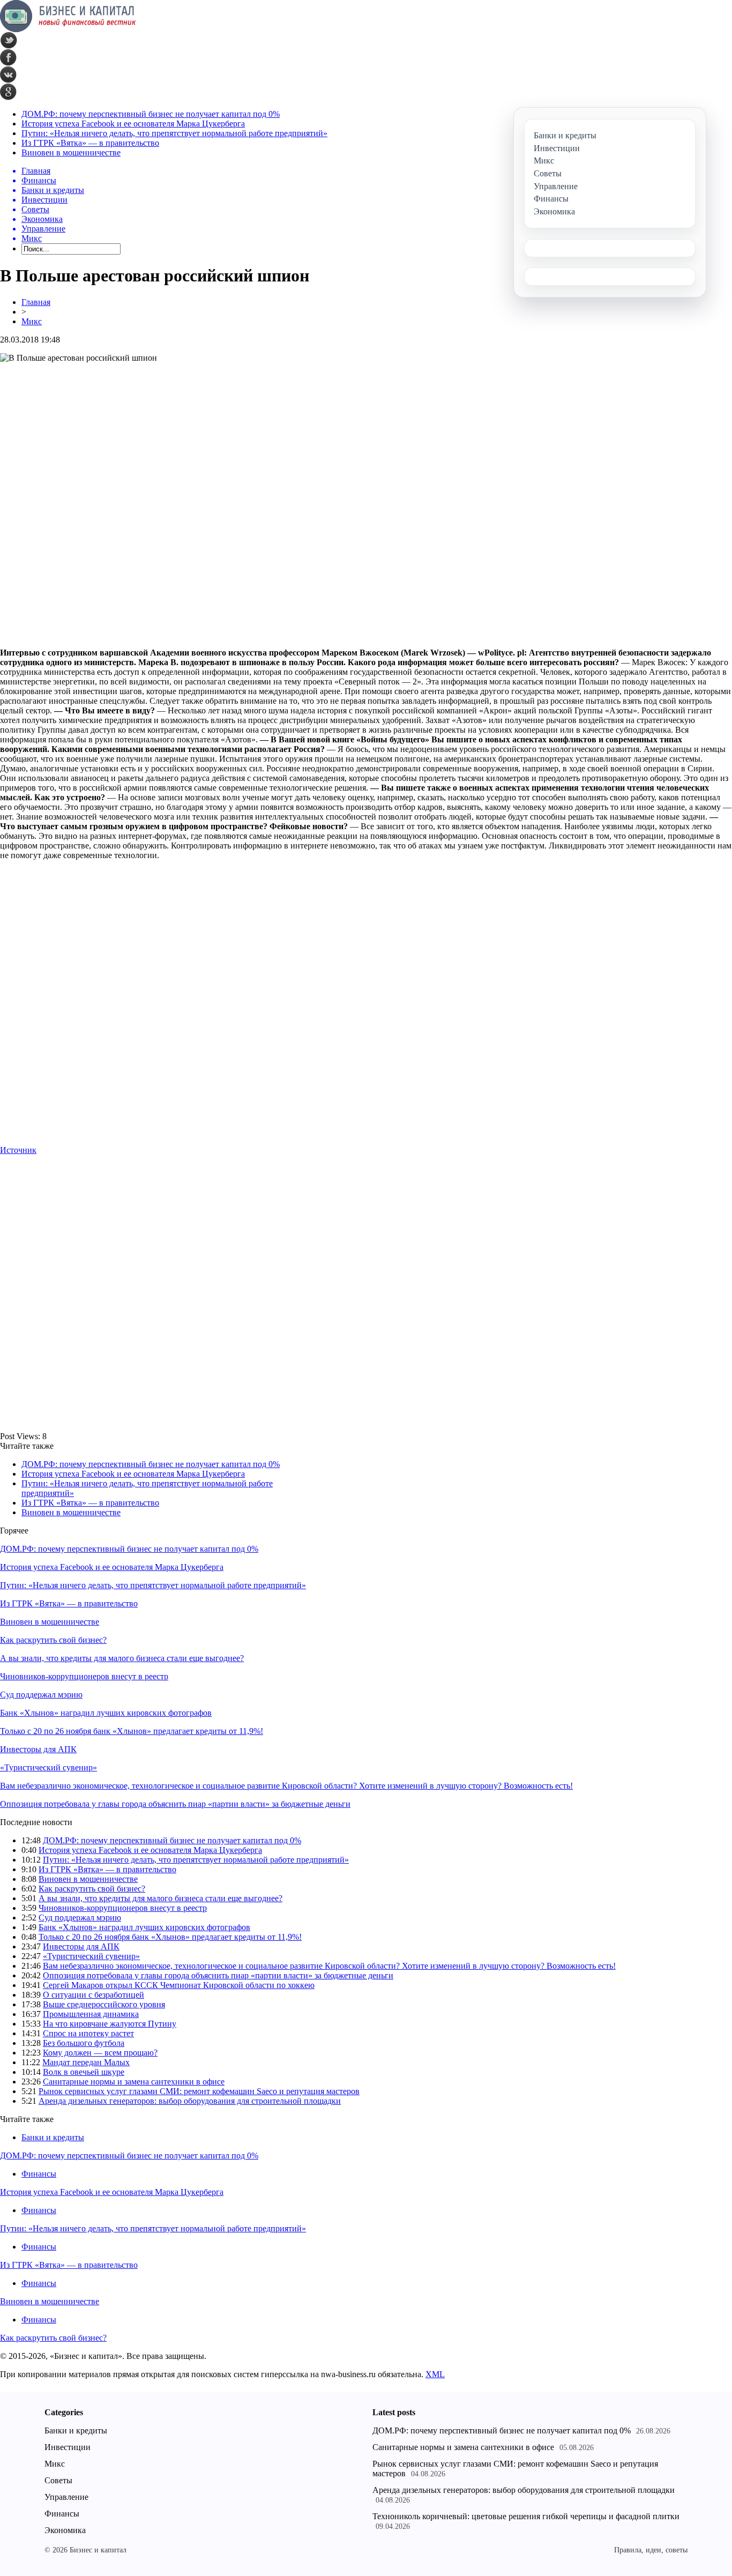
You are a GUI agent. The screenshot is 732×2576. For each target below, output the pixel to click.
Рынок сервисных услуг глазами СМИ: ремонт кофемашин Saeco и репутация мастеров (199, 2091)
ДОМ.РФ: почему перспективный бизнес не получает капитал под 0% (151, 114)
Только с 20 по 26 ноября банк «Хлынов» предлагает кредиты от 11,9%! (132, 1731)
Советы (58, 2480)
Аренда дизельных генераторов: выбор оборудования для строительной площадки (190, 2101)
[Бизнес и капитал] (68, 29)
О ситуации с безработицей (94, 1995)
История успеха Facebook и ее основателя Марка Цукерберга (133, 124)
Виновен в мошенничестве (71, 152)
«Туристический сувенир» (48, 1767)
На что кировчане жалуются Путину (110, 2024)
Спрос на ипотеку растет (88, 2033)
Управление (66, 2497)
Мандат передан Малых (86, 2062)
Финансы (39, 2174)
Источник (18, 1150)
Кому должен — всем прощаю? (100, 2053)
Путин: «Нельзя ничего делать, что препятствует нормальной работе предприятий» (174, 133)
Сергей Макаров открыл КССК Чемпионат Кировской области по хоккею (179, 1985)
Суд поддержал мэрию (41, 1695)
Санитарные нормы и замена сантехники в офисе (134, 2082)
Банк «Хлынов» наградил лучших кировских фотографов (106, 1713)
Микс (32, 321)
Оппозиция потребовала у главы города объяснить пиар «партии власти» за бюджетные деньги (175, 1804)
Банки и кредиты (53, 2137)
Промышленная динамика (91, 2014)
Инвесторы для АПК (38, 1749)
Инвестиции (68, 2447)
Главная (36, 302)
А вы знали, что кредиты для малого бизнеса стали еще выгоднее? (122, 1658)
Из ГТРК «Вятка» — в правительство (90, 143)
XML (435, 2374)
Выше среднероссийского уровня (104, 2004)
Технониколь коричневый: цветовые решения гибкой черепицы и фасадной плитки (526, 2516)
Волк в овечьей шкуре (84, 2072)
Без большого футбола (84, 2043)
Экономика (65, 2530)
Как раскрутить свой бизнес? (53, 1640)
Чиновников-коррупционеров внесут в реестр (84, 1676)
